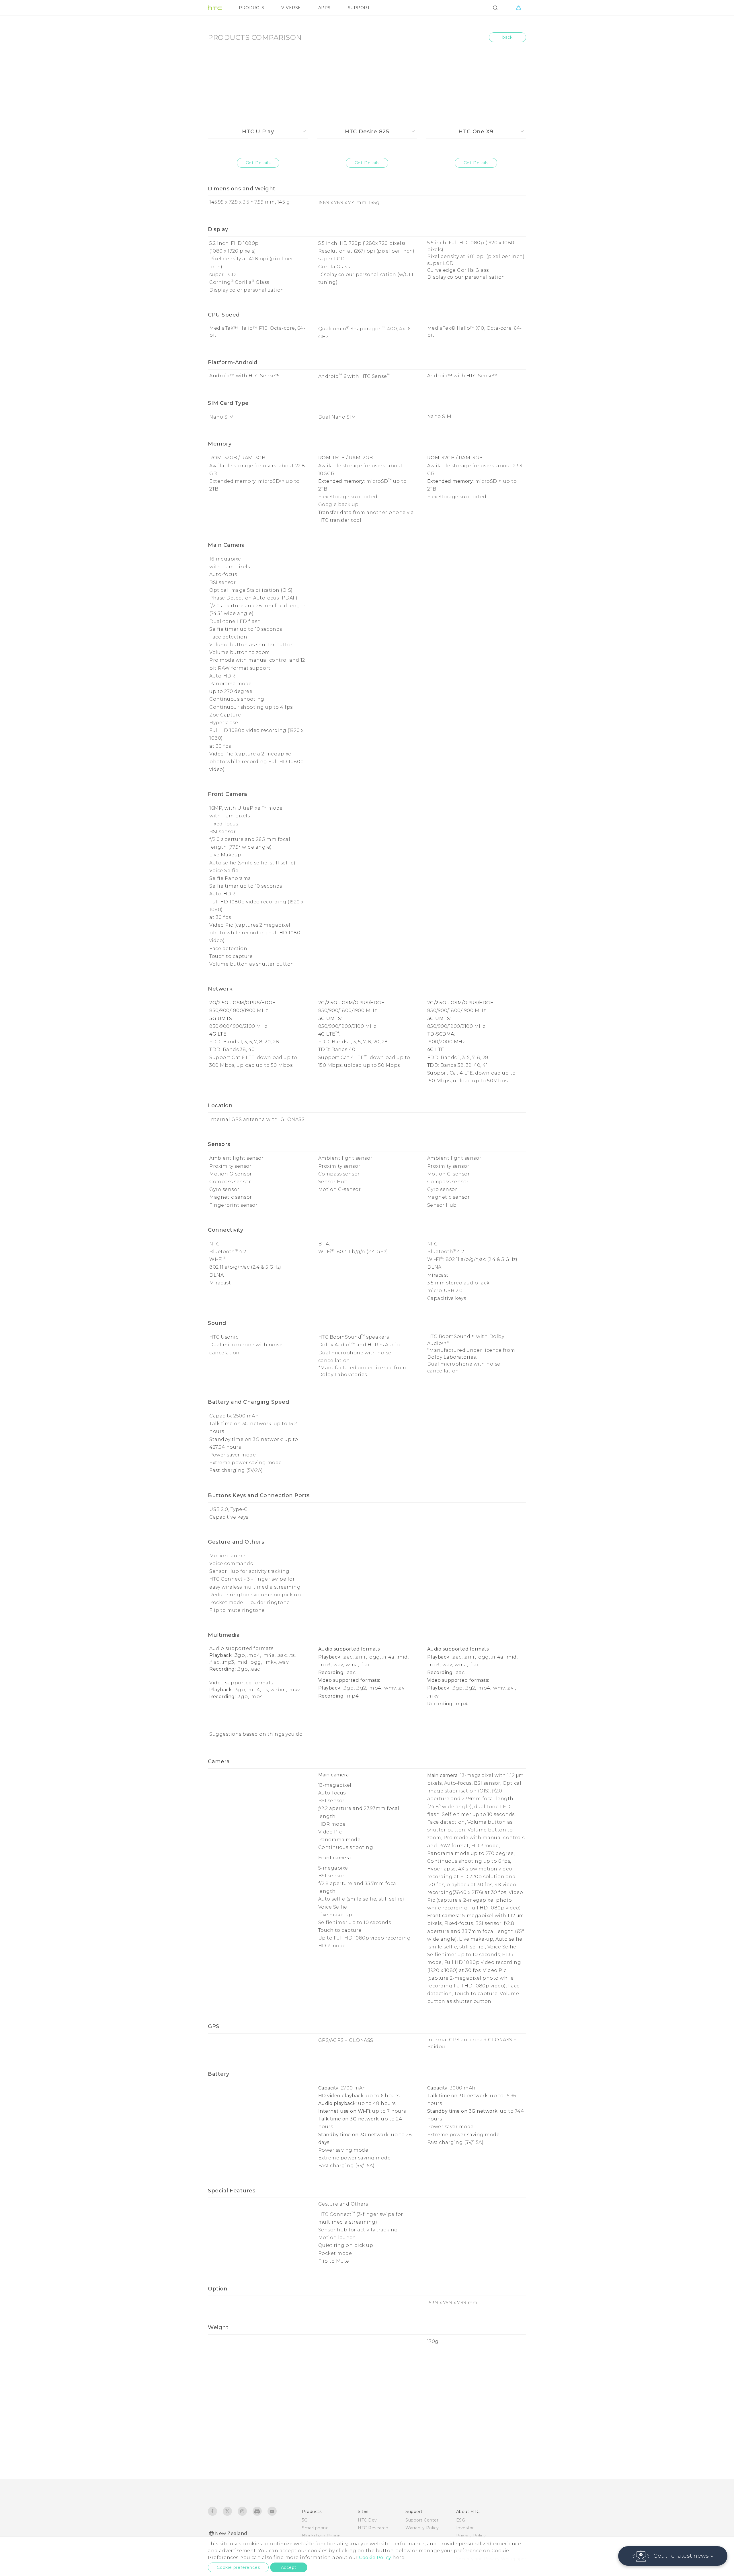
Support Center (422, 2520)
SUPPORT (359, 8)
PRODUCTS (251, 8)
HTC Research (373, 2528)
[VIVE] (518, 8)
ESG (461, 2520)
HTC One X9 (476, 132)
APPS (324, 8)
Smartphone (315, 2528)
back (507, 37)
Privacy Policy (471, 2536)
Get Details (258, 163)
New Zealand (231, 2533)
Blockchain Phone (321, 2536)
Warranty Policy (422, 2528)
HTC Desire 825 (367, 132)
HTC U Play (258, 132)
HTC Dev (367, 2520)
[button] (673, 2556)
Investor (465, 2528)
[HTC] (215, 8)
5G (305, 2520)
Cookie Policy (375, 2558)
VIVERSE (291, 8)
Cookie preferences (238, 2567)
